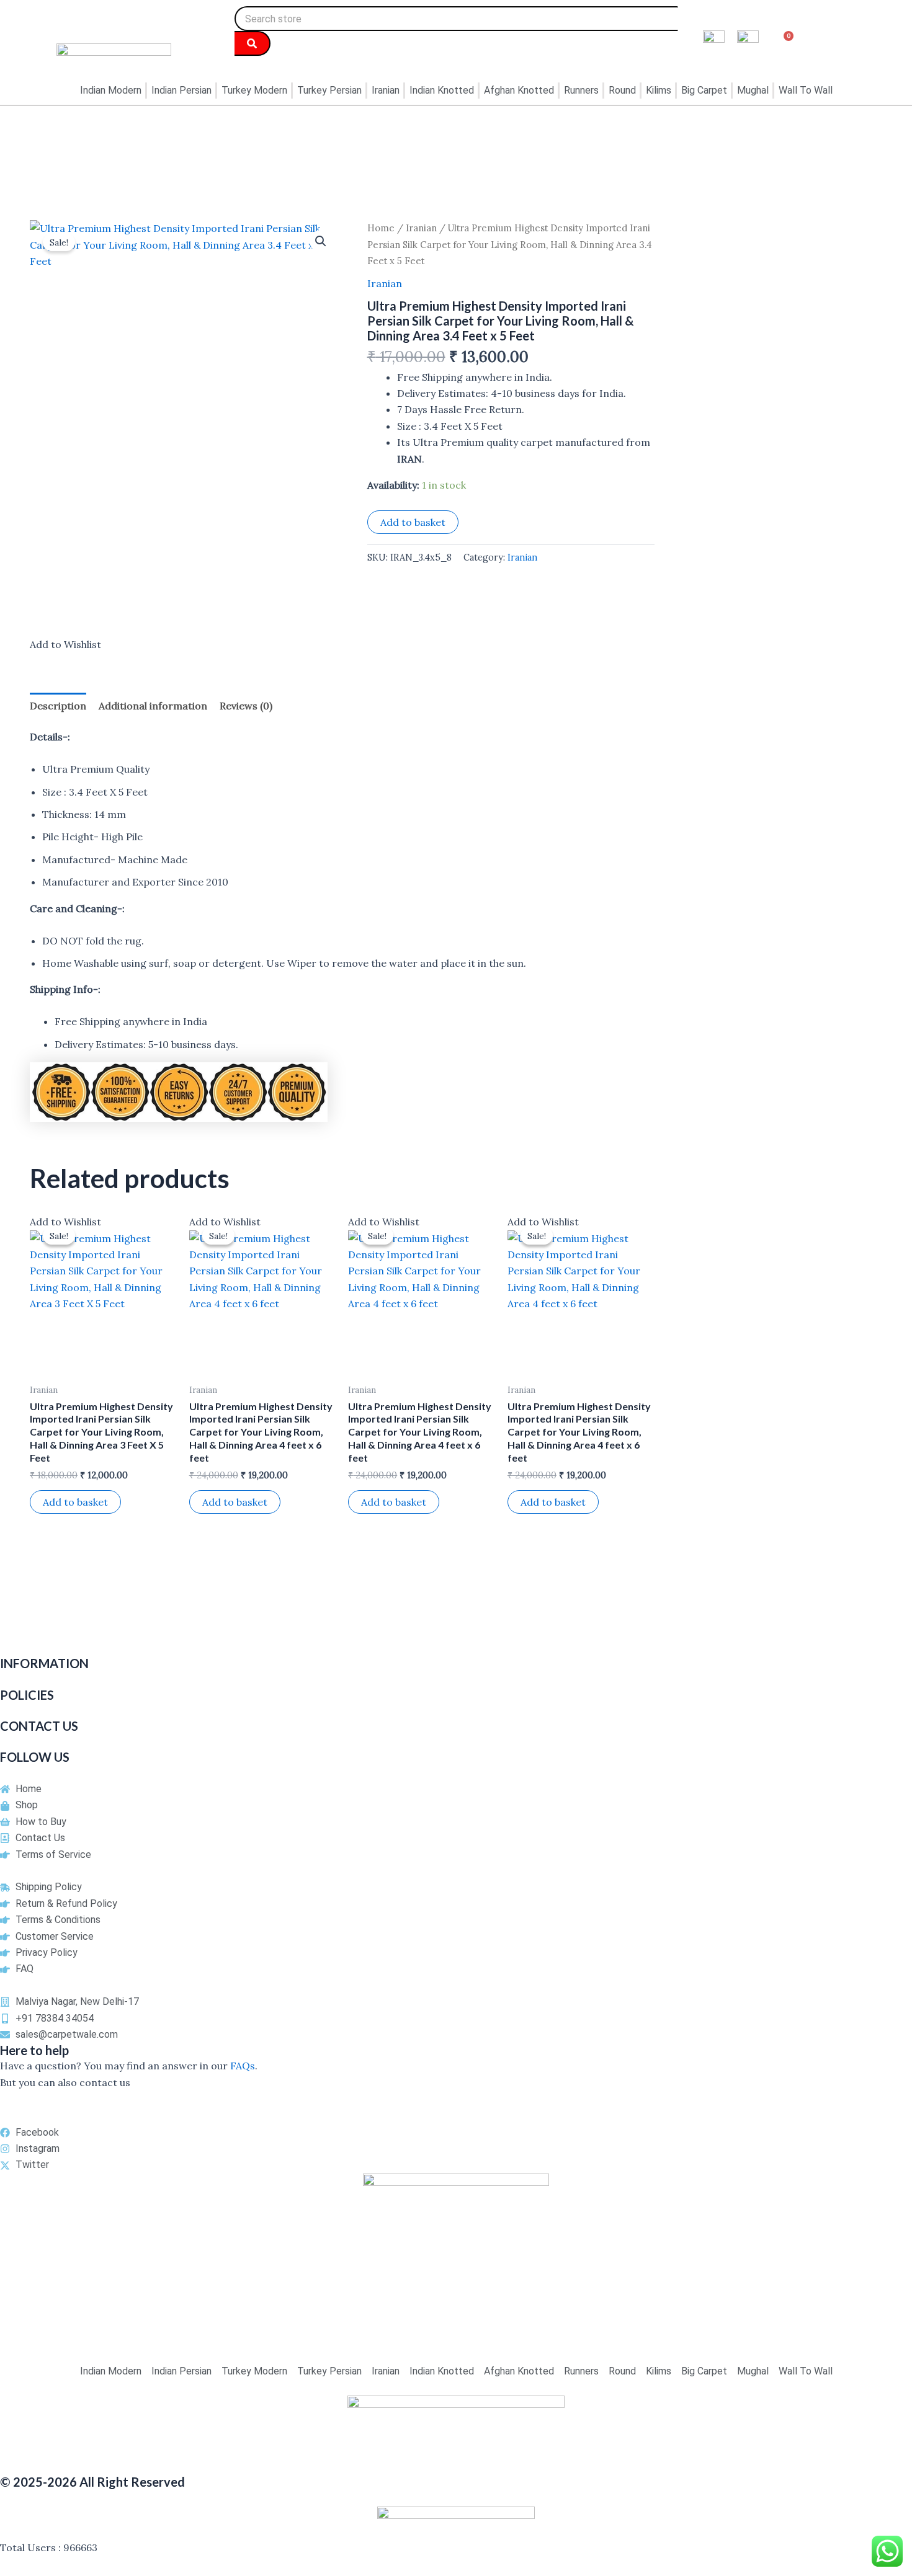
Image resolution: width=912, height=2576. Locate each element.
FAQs (243, 2066)
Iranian (421, 228)
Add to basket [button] (75, 1502)
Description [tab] (58, 706)
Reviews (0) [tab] (246, 706)
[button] (321, 241)
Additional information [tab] (153, 706)
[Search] (253, 43)
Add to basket (413, 522)
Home (381, 228)
